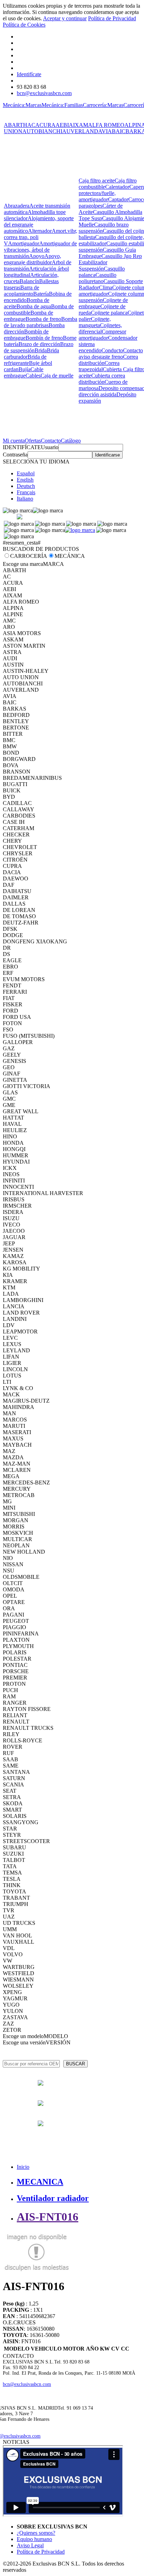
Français (26, 492)
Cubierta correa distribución (102, 379)
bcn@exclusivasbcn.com (44, 93)
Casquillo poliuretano (98, 278)
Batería (41, 294)
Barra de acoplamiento (21, 291)
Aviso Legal (30, 2545)
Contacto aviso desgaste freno (111, 354)
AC (31, 125)
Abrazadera (17, 206)
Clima (106, 287)
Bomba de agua (34, 306)
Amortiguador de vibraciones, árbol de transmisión (40, 250)
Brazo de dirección (39, 344)
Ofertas (33, 441)
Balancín (29, 281)
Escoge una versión (24, 2042)
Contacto (51, 441)
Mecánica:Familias (62, 105)
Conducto (112, 350)
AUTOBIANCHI (42, 131)
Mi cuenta (14, 441)
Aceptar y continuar (65, 18)
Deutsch (26, 486)
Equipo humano (34, 2539)
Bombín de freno (44, 338)
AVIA (105, 131)
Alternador (40, 231)
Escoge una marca (23, 564)
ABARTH (16, 125)
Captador (118, 199)
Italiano (25, 499)
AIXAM (78, 125)
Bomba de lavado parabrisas (41, 322)
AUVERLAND (80, 131)
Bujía (24, 369)
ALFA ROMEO (106, 125)
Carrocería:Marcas (103, 105)
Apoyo (37, 256)
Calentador (117, 187)
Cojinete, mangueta (95, 322)
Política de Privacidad (112, 18)
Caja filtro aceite (97, 181)
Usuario (50, 447)
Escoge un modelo (23, 2036)
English (25, 480)
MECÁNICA (70, 556)
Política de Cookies (24, 25)
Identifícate (29, 74)
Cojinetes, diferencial (100, 328)
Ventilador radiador (53, 2198)
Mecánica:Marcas (22, 105)
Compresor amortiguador (102, 335)
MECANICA (40, 2182)
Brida (41, 350)
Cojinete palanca (109, 313)
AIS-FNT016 (48, 2217)
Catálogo (71, 441)
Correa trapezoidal (99, 366)
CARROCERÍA (29, 556)
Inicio (23, 2167)
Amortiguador (24, 243)
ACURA (45, 125)
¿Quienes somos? (36, 2533)
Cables (33, 376)
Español (26, 473)
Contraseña (15, 455)
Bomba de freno (43, 319)
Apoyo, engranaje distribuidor (33, 259)
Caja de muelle (57, 376)
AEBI (62, 125)
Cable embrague (24, 372)
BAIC (119, 131)
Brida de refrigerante (25, 360)
